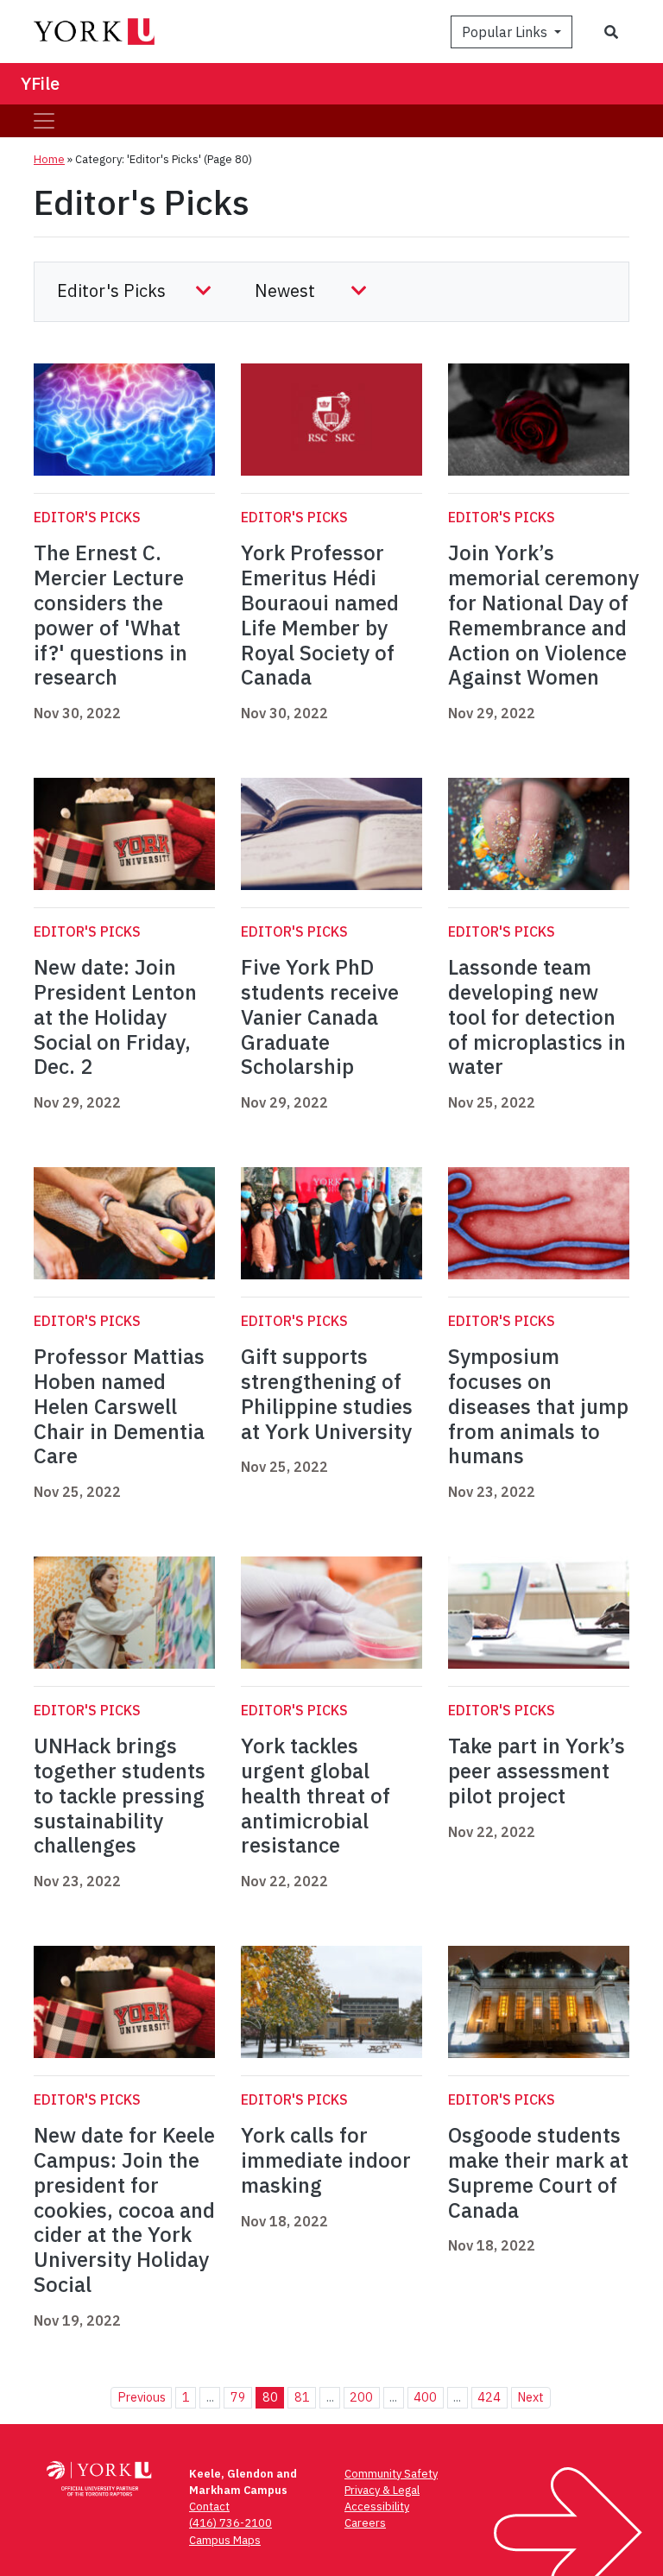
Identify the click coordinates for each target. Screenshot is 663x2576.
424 (489, 2397)
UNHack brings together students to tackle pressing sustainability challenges (120, 1795)
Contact (209, 2507)
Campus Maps (225, 2540)
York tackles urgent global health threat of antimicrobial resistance (316, 1795)
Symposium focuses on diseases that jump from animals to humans (538, 1406)
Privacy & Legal (382, 2490)
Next (530, 2397)
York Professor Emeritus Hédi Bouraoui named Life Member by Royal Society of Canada (320, 615)
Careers (365, 2523)
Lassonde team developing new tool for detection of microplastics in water (537, 1017)
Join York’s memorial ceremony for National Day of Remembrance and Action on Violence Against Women (543, 615)
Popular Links (506, 32)
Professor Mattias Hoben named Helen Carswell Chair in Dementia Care (119, 1406)
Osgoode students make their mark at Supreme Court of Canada (538, 2172)
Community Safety (391, 2474)
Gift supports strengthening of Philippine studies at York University (327, 1393)
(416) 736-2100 (230, 2523)
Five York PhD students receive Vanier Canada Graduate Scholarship (320, 1017)
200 (361, 2397)
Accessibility (377, 2507)
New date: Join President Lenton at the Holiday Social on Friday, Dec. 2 (115, 1017)
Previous (142, 2397)
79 (238, 2397)
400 (425, 2397)
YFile (40, 83)
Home (49, 159)
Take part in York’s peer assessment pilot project (537, 1771)
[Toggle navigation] (44, 121)
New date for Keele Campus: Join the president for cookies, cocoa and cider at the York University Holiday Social (124, 2210)
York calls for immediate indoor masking (326, 2160)
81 (302, 2397)
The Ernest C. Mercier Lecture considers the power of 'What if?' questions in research (110, 615)
